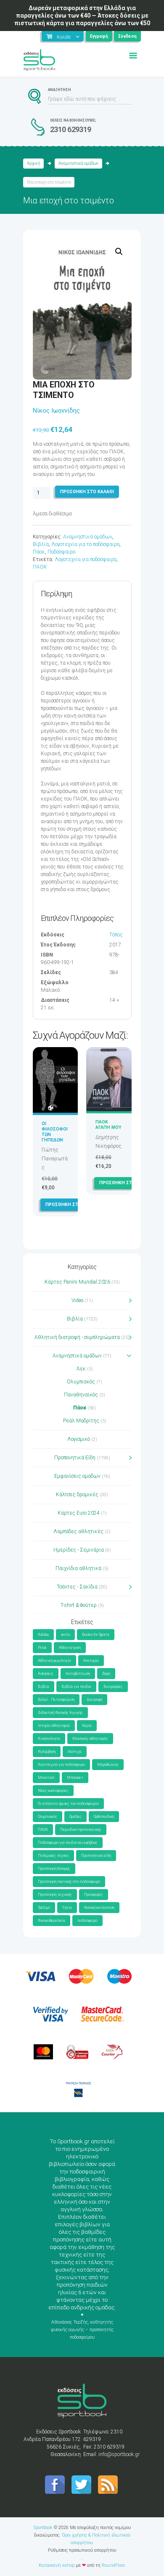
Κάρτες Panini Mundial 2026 (77, 1282)
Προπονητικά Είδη (75, 1458)
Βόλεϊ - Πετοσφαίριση (56, 1700)
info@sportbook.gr (119, 2454)
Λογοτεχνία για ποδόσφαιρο (86, 559)
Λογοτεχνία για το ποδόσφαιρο (85, 544)
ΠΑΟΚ (40, 567)
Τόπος (116, 935)
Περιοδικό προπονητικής (81, 1830)
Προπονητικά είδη (96, 1856)
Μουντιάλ (46, 1778)
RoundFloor (113, 2565)
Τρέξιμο (44, 1908)
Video (77, 1300)
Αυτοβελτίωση (78, 1674)
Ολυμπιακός (81, 1382)
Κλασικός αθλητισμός (90, 1739)
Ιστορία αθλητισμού (54, 1726)
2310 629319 (71, 129)
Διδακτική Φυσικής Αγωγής (60, 1713)
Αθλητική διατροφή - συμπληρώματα (77, 1337)
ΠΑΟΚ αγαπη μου (108, 1125)
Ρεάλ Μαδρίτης (81, 1421)
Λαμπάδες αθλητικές (78, 1531)
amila (65, 1635)
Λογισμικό (79, 1439)
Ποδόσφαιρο (61, 552)
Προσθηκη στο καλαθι (87, 492)
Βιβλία (41, 544)
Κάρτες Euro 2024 (79, 1513)
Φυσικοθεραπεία (52, 1921)
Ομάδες (75, 1817)
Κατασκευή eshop (57, 2565)
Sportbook (43, 2528)
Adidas (43, 1635)
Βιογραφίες (113, 1687)
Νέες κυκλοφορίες (53, 1791)
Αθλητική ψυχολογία (54, 1661)
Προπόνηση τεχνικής (55, 1895)
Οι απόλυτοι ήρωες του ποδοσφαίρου (68, 1804)
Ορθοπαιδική (104, 1817)
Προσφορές (94, 1895)
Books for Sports (96, 1635)
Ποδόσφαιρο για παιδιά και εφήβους (68, 1843)
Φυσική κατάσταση (99, 1908)
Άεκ (81, 1369)
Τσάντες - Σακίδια (77, 1587)
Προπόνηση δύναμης (54, 1869)
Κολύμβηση (47, 1752)
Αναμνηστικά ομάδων (78, 163)
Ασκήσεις (46, 1674)
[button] (119, 252)
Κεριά (87, 1726)
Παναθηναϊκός (81, 1395)
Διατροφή (94, 1700)
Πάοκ (39, 552)
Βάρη (106, 1674)
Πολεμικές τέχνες (53, 1856)
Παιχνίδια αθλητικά (78, 1568)
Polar (42, 1648)
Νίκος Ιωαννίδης (56, 411)
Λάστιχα (75, 1752)
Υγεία (67, 1908)
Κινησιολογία (49, 1739)
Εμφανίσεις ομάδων (77, 1476)
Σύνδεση (127, 36)
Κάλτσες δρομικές (77, 1495)
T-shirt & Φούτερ (79, 1605)
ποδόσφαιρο (87, 1921)
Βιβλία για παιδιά (76, 1687)
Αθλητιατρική (70, 1648)
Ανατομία (91, 1661)
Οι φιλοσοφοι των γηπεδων (55, 1132)
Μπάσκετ (75, 1778)
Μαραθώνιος (108, 1765)
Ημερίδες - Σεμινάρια (79, 1550)
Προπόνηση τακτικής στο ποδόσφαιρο (69, 1882)
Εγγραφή (99, 36)
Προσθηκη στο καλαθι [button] (72, 1205)
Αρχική (34, 163)
